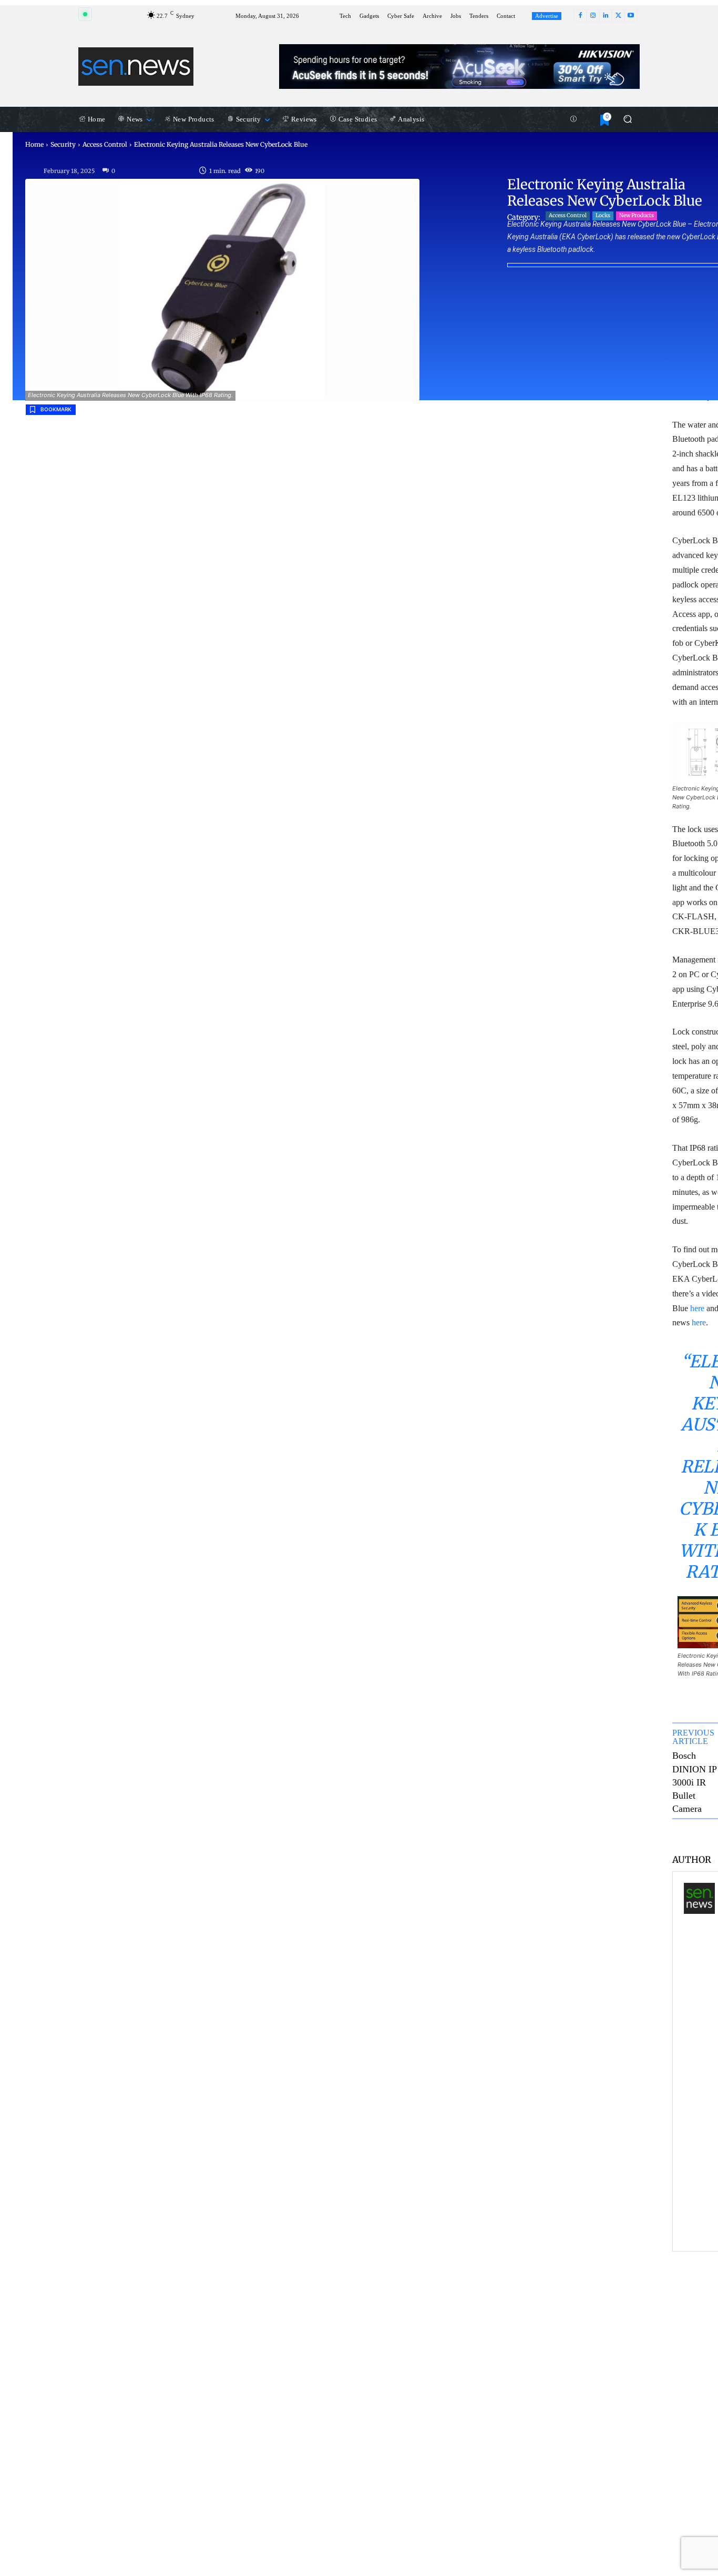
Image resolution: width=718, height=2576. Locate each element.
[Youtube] (631, 16)
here (697, 1308)
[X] (618, 16)
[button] (627, 119)
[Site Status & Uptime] (573, 119)
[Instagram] (593, 16)
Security (63, 144)
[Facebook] (580, 16)
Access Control (105, 144)
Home (34, 144)
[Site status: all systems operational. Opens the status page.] (85, 14)
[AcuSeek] (459, 67)
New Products (637, 215)
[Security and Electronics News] (136, 66)
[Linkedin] (606, 16)
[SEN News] (699, 2061)
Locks (603, 215)
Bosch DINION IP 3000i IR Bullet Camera (694, 1782)
